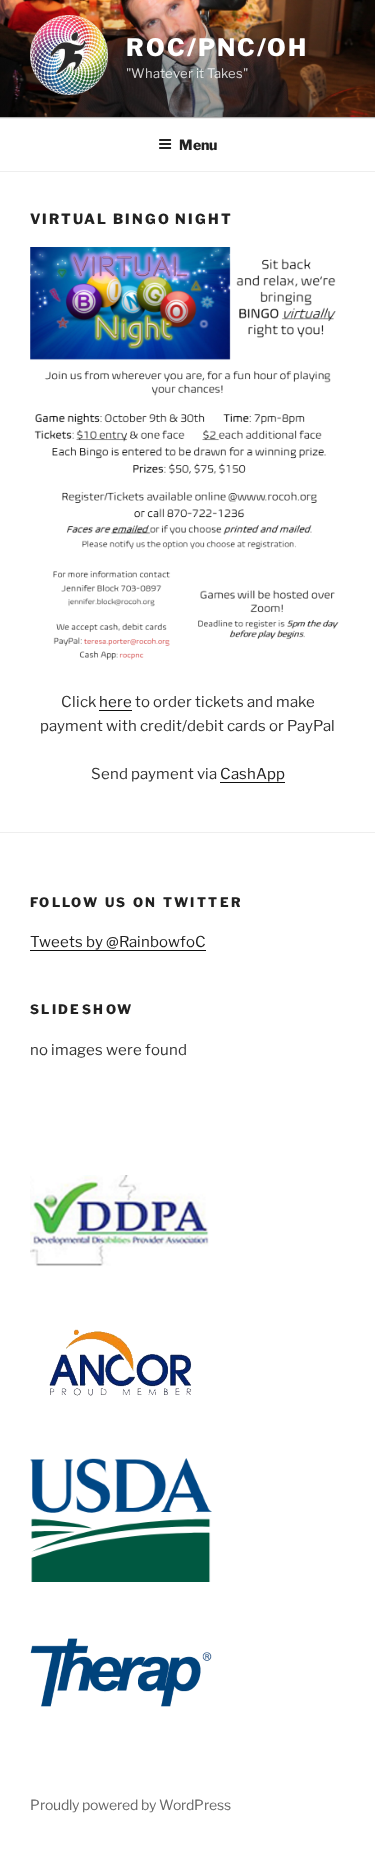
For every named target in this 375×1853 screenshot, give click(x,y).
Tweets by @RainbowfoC (118, 942)
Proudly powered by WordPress (130, 1804)
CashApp (252, 774)
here (115, 702)
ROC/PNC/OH (217, 47)
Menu (198, 144)
